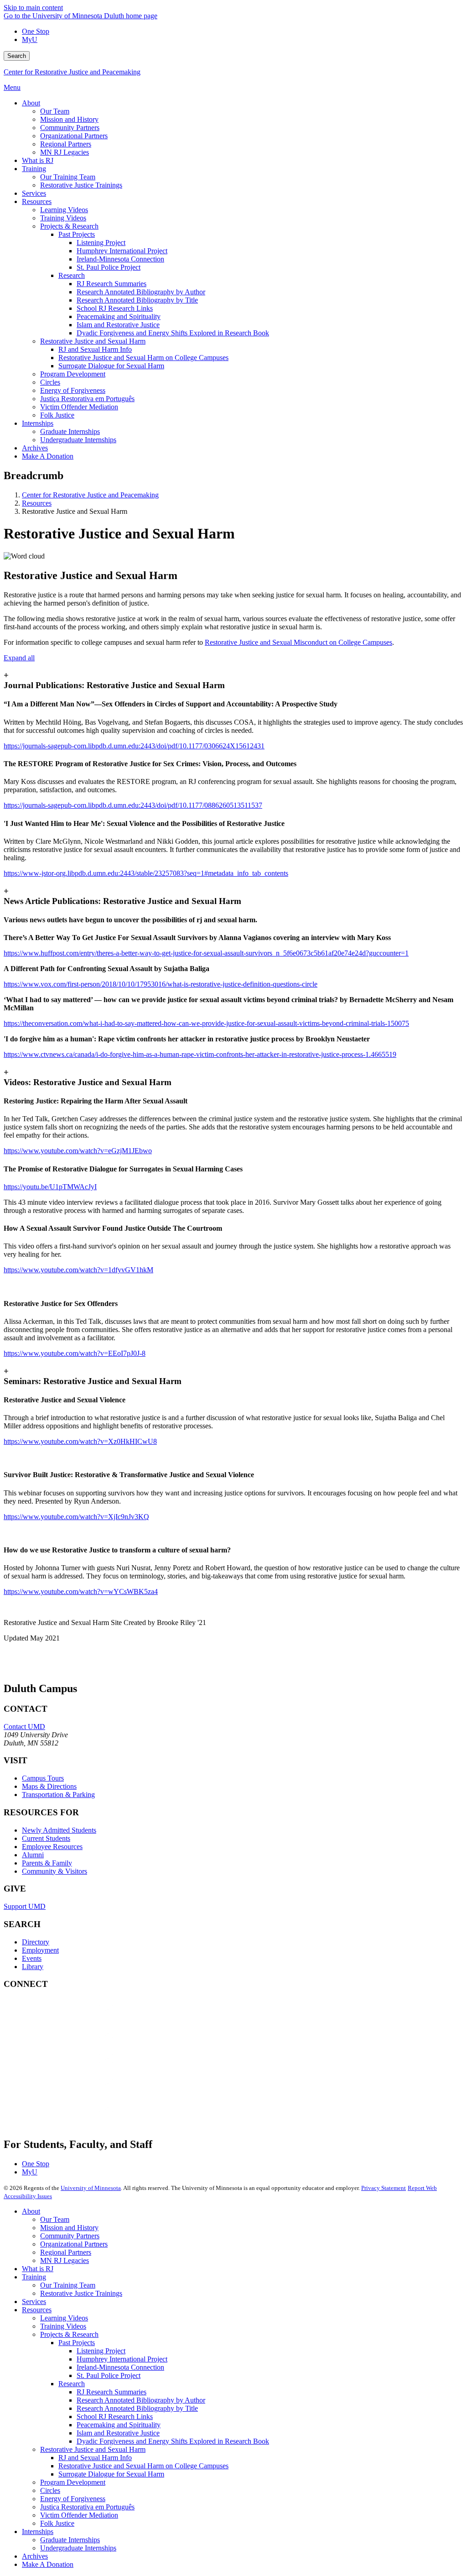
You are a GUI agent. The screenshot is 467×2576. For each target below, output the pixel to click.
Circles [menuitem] (50, 382)
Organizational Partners (74, 2244)
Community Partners (70, 2236)
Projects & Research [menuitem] (69, 226)
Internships (38, 2532)
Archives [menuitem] (35, 448)
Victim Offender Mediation (79, 2515)
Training (34, 2277)
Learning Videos (64, 2318)
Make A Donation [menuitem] (48, 456)
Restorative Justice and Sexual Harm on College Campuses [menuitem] (143, 358)
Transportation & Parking (58, 1795)
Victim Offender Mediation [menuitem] (79, 407)
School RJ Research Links (115, 2417)
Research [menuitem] (72, 275)
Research (72, 2384)
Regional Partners (66, 2252)
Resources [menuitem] (37, 201)
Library (33, 1967)
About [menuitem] (31, 103)
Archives (35, 2556)
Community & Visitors (54, 1871)
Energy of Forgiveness (73, 2499)
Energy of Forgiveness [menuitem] (73, 390)
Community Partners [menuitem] (70, 128)
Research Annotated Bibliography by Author (141, 2400)
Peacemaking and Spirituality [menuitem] (119, 316)
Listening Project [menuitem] (101, 243)
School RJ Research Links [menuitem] (115, 308)
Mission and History (69, 2228)
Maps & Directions (49, 1786)
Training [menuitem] (34, 169)
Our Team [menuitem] (55, 111)
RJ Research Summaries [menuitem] (112, 284)
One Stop (36, 31)
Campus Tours (43, 1778)
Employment (40, 1950)
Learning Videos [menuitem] (64, 210)
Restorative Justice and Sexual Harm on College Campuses (143, 2466)
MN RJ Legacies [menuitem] (65, 152)
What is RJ (38, 2269)
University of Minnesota (91, 2188)
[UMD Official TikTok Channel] (72, 2117)
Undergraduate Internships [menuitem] (78, 440)
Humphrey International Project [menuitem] (122, 251)
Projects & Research (69, 2334)
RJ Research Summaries (112, 2392)
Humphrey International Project (122, 2359)
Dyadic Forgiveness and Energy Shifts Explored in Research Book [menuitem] (173, 333)
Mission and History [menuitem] (69, 119)
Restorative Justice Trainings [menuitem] (81, 185)
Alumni (33, 1855)
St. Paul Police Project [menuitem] (109, 267)
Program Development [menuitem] (73, 374)
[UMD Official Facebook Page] (72, 2018)
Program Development (73, 2482)
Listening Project (101, 2351)
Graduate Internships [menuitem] (70, 431)
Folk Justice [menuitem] (57, 415)
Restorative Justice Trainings (81, 2293)
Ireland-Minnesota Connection (120, 2367)
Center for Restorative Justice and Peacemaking (72, 72)
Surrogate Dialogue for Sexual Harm (111, 2474)
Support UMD (25, 1906)
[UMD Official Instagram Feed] (72, 2043)
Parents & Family (47, 1863)
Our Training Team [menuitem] (68, 177)
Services (34, 2302)
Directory (36, 1942)
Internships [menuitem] (38, 423)
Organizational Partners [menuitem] (74, 136)
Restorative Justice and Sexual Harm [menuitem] (93, 341)
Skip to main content (33, 8)
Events (32, 1958)
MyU (30, 39)
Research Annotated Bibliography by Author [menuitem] (141, 292)
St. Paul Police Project (109, 2375)
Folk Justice (57, 2523)
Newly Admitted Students (59, 1830)
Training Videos (63, 2326)
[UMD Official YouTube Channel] (72, 2067)
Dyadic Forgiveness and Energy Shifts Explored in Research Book (173, 2441)
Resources (37, 503)
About (31, 2211)
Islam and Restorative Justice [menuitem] (118, 325)
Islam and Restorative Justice (118, 2433)
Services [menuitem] (34, 193)
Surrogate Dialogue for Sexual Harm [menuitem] (111, 366)
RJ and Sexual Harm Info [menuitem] (95, 349)
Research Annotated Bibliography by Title (137, 2408)
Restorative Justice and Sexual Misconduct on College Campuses (298, 642)
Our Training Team (68, 2285)
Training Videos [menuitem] (63, 218)
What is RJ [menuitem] (38, 160)
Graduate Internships (70, 2540)
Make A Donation (48, 2564)
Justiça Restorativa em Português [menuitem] (87, 399)
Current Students (46, 1838)
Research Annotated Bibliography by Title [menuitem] (137, 300)
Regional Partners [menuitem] (66, 144)
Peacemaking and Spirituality (119, 2425)
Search (17, 56)
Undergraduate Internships (78, 2548)
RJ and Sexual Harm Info (95, 2458)
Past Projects (77, 2343)
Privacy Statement (384, 2188)
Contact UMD (24, 1727)
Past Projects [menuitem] (77, 234)
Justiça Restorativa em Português (87, 2507)
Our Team (55, 2219)
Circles (50, 2490)
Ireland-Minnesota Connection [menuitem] (120, 259)
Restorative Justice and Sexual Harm (93, 2449)
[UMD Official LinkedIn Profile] (72, 2092)
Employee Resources (52, 1847)
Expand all (19, 658)
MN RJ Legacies (65, 2260)
